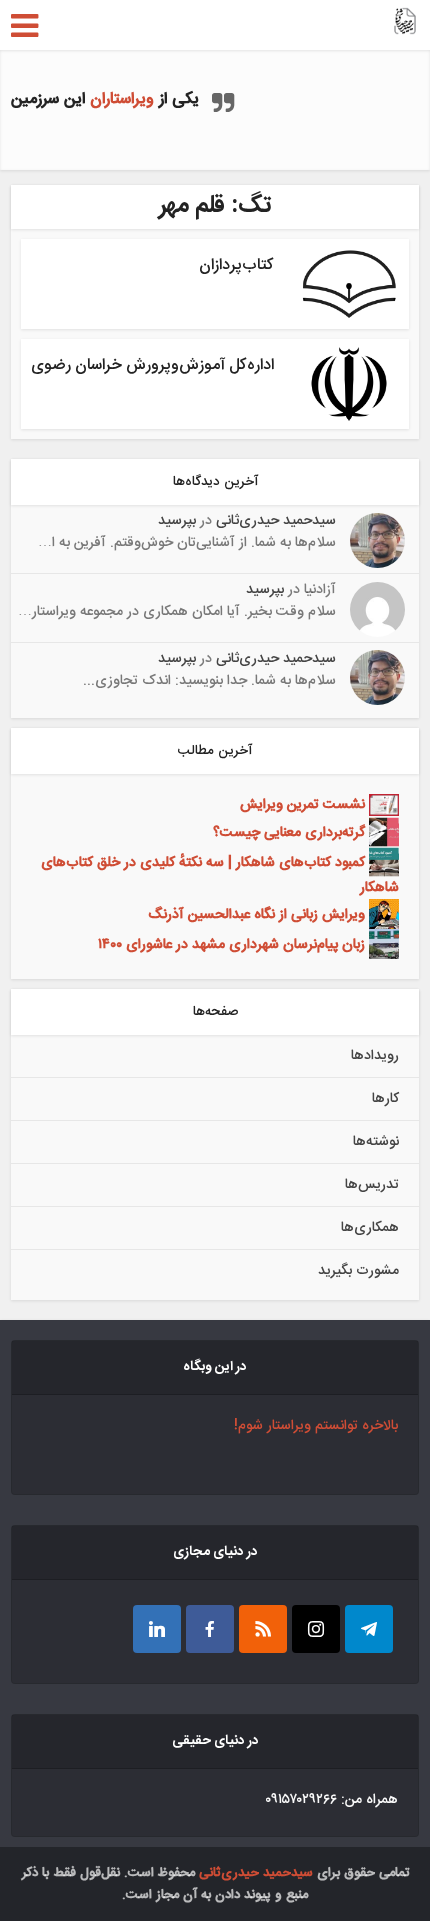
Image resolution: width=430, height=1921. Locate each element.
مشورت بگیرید (358, 1271)
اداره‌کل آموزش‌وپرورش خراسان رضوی (152, 365)
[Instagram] (316, 1629)
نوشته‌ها (376, 1142)
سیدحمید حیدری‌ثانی (276, 521)
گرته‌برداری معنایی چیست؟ (289, 832)
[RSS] (263, 1629)
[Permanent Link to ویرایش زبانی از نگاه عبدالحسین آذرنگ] (382, 914)
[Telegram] (369, 1629)
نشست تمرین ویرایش (302, 806)
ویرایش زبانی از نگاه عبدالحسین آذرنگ (256, 914)
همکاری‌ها (370, 1228)
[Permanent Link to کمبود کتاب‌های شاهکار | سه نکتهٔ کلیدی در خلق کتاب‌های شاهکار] (382, 862)
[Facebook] (210, 1629)
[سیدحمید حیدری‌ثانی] (405, 23)
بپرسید (177, 521)
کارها (385, 1099)
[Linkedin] (157, 1629)
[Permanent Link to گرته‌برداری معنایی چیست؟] (382, 832)
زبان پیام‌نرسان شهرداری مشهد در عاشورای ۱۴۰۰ (231, 944)
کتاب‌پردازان (236, 265)
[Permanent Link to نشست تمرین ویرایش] (382, 806)
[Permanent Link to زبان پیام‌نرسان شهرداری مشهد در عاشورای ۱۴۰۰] (382, 944)
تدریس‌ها (372, 1185)
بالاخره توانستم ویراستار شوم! (316, 1426)
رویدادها (375, 1056)
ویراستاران (122, 99)
